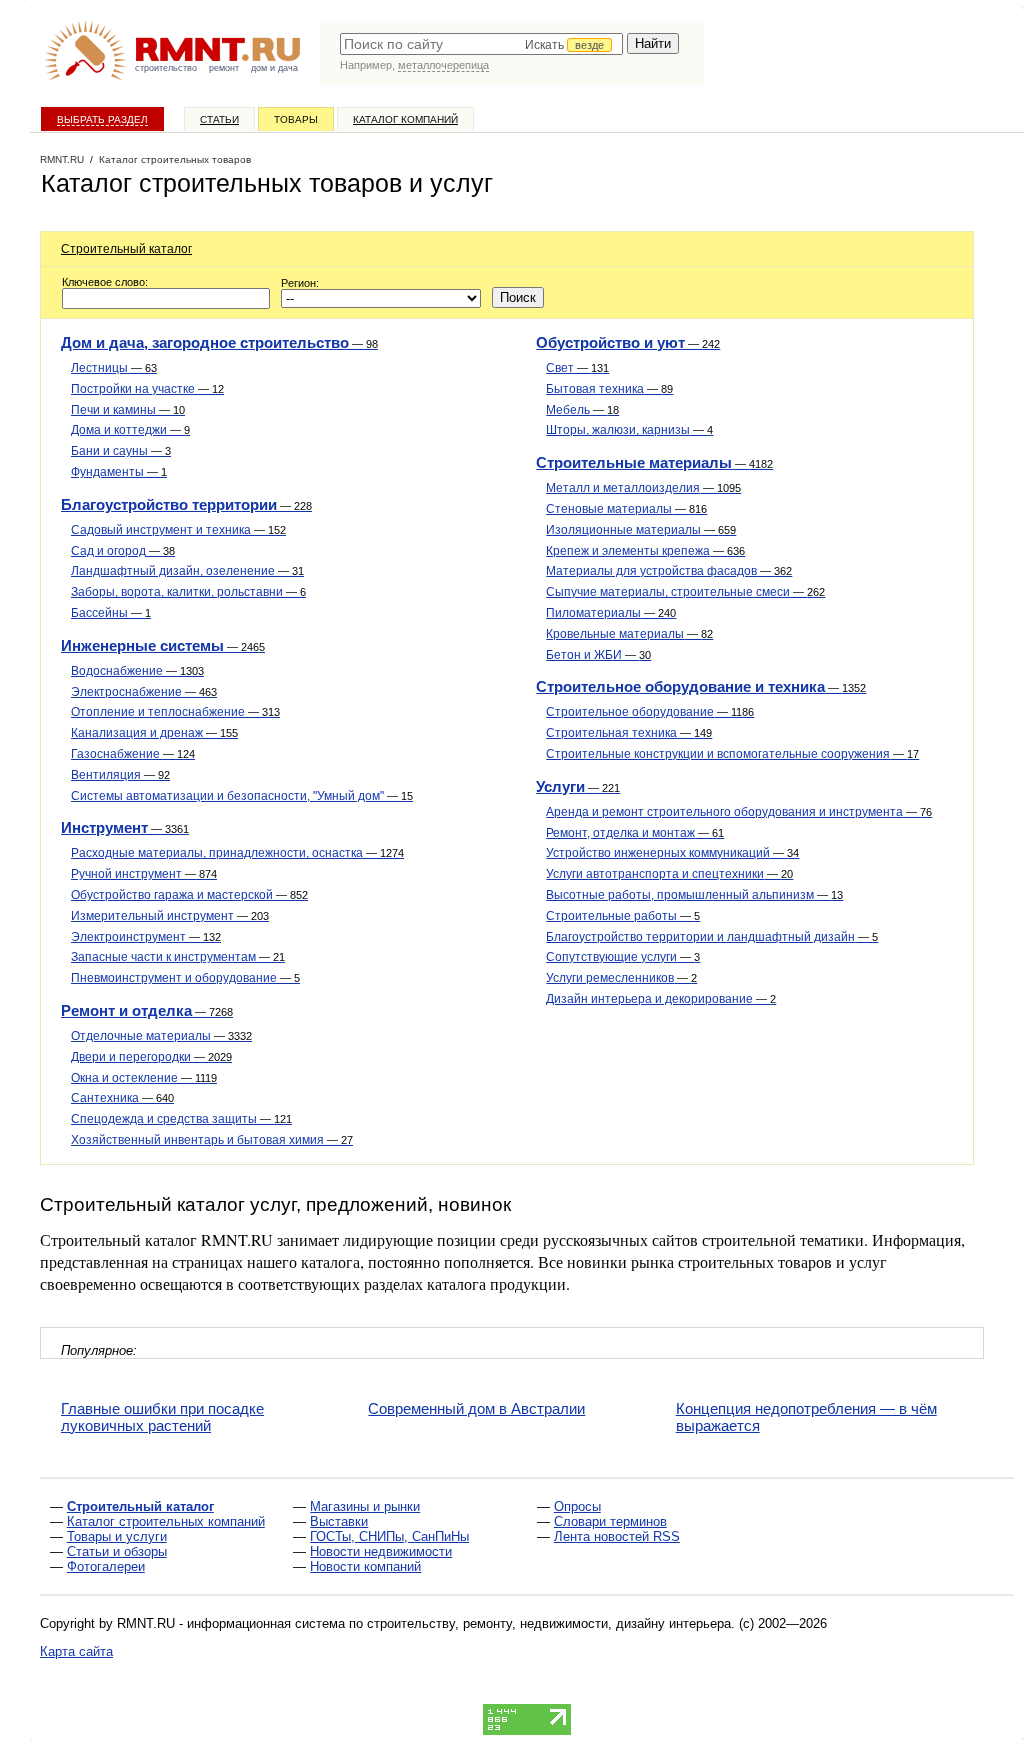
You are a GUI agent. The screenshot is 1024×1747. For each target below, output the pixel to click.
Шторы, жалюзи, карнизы (629, 430)
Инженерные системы (163, 645)
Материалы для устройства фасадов (669, 571)
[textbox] (481, 44)
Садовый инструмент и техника (178, 530)
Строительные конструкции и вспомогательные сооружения (732, 754)
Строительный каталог (126, 249)
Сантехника (122, 1098)
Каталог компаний (405, 119)
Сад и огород (123, 551)
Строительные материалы (654, 462)
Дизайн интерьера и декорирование (661, 999)
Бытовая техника (609, 389)
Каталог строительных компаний (166, 1521)
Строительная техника (629, 733)
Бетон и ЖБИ (598, 655)
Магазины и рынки (365, 1506)
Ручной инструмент (144, 874)
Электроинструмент (146, 937)
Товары (296, 119)
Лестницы (114, 368)
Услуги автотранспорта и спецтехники (669, 874)
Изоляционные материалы (641, 530)
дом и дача (274, 68)
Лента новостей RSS (617, 1536)
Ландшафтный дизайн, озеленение (187, 571)
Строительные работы (623, 916)
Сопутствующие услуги (623, 957)
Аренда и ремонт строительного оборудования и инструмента (739, 812)
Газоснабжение (133, 754)
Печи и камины (128, 410)
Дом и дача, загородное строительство (219, 342)
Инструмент (125, 827)
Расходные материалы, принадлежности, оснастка (237, 853)
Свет (577, 368)
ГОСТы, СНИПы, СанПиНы (389, 1536)
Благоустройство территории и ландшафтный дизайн (712, 937)
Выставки (339, 1521)
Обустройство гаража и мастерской (189, 895)
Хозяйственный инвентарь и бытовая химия (212, 1140)
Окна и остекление (144, 1078)
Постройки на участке (147, 389)
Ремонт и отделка (147, 1010)
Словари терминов (610, 1521)
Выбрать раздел (102, 119)
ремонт (224, 68)
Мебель (582, 410)
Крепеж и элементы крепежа (645, 551)
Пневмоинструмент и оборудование (185, 978)
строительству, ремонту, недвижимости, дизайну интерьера (549, 1623)
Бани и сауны (121, 451)
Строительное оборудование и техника (701, 686)
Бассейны (111, 613)
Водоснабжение (137, 671)
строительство (166, 68)
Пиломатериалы (611, 613)
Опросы (577, 1506)
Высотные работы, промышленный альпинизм (694, 895)
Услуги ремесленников (621, 978)
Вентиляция (120, 775)
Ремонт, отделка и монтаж (635, 833)
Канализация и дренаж (154, 733)
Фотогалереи (106, 1566)
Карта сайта (76, 1651)
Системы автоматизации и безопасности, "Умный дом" (242, 796)
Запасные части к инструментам (178, 957)
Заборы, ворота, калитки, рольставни (188, 592)
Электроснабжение (144, 692)
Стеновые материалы (626, 509)
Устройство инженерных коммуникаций (672, 853)
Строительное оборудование (650, 712)
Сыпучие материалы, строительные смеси (685, 592)
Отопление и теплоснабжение (175, 712)
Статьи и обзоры (117, 1551)
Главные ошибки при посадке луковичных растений (162, 1417)
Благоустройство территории (186, 504)
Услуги (578, 786)
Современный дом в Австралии (476, 1408)
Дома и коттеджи (130, 430)
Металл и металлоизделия (643, 488)
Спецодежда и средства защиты (181, 1119)
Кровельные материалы (629, 634)
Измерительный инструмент (170, 916)
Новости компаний (365, 1566)
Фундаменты (119, 472)
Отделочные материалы (161, 1036)
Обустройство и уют (628, 342)
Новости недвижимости (381, 1551)
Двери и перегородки (151, 1057)
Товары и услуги (117, 1536)
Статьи (219, 119)
